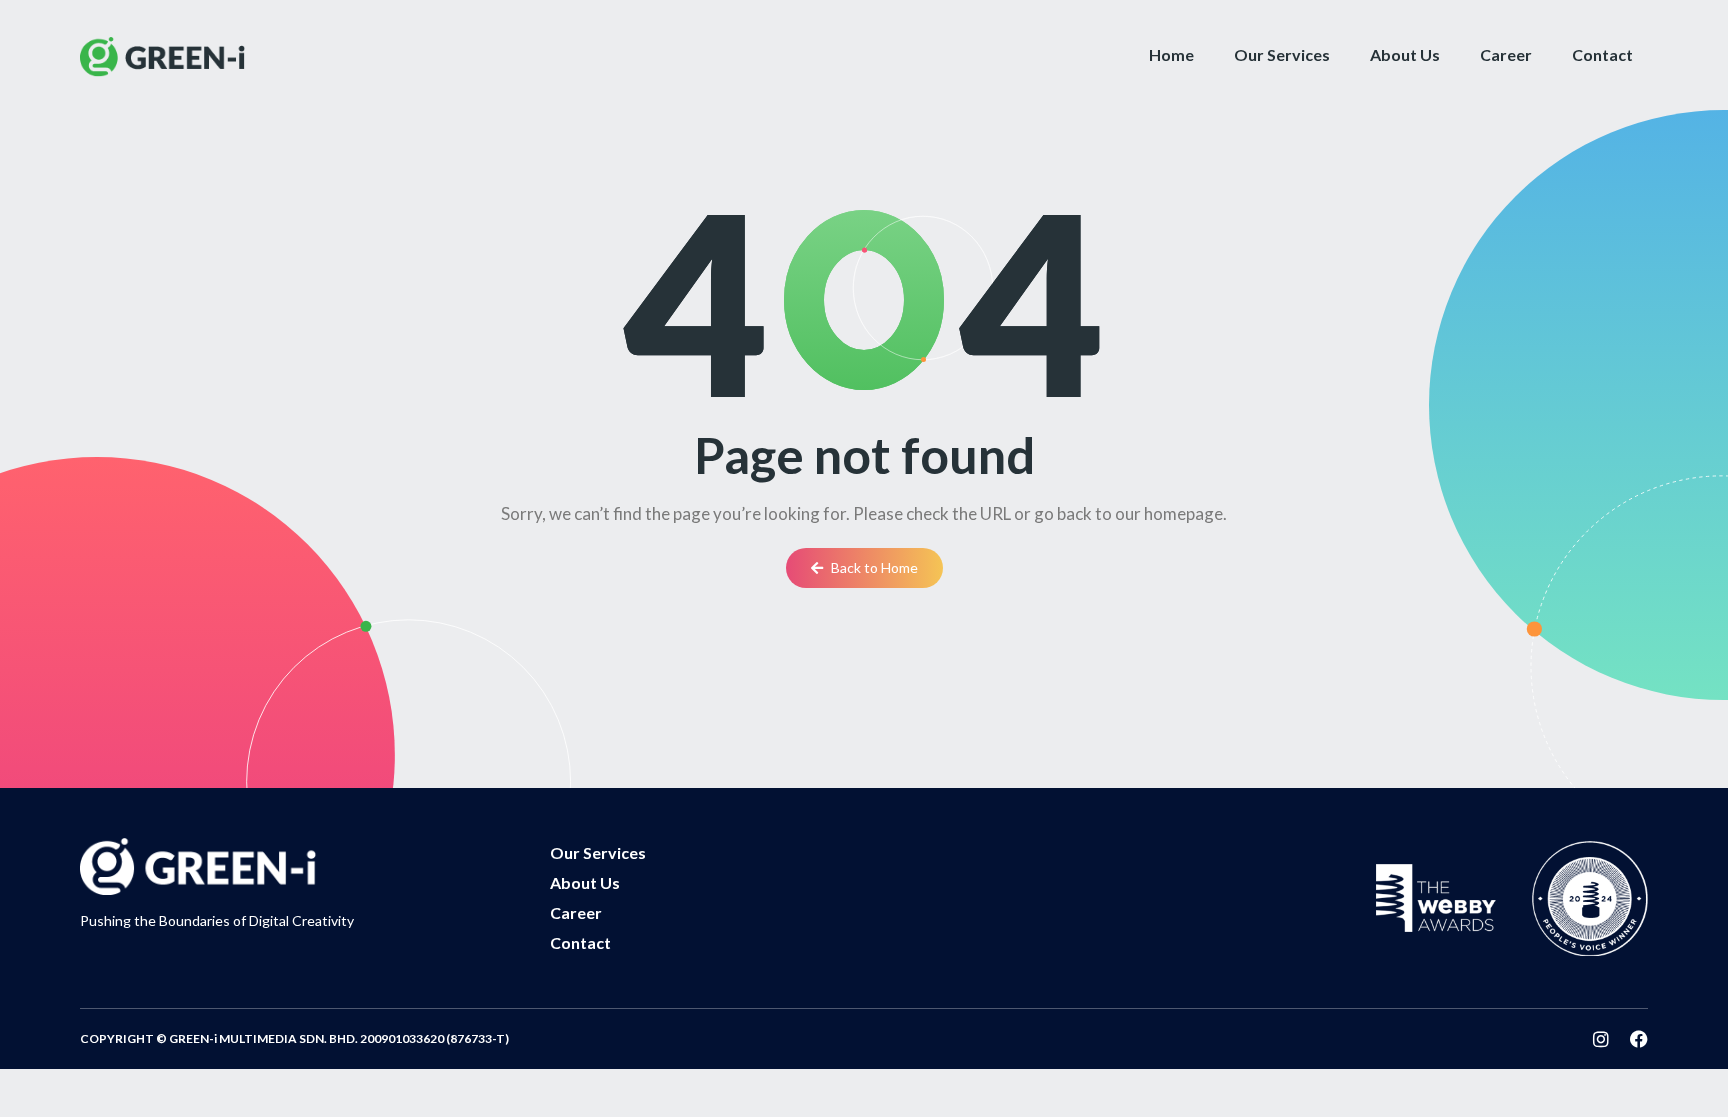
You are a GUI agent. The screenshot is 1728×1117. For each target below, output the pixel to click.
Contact (1602, 54)
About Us (1405, 54)
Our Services (1282, 54)
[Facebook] (1639, 1039)
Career (1506, 54)
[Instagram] (1601, 1039)
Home (1171, 54)
